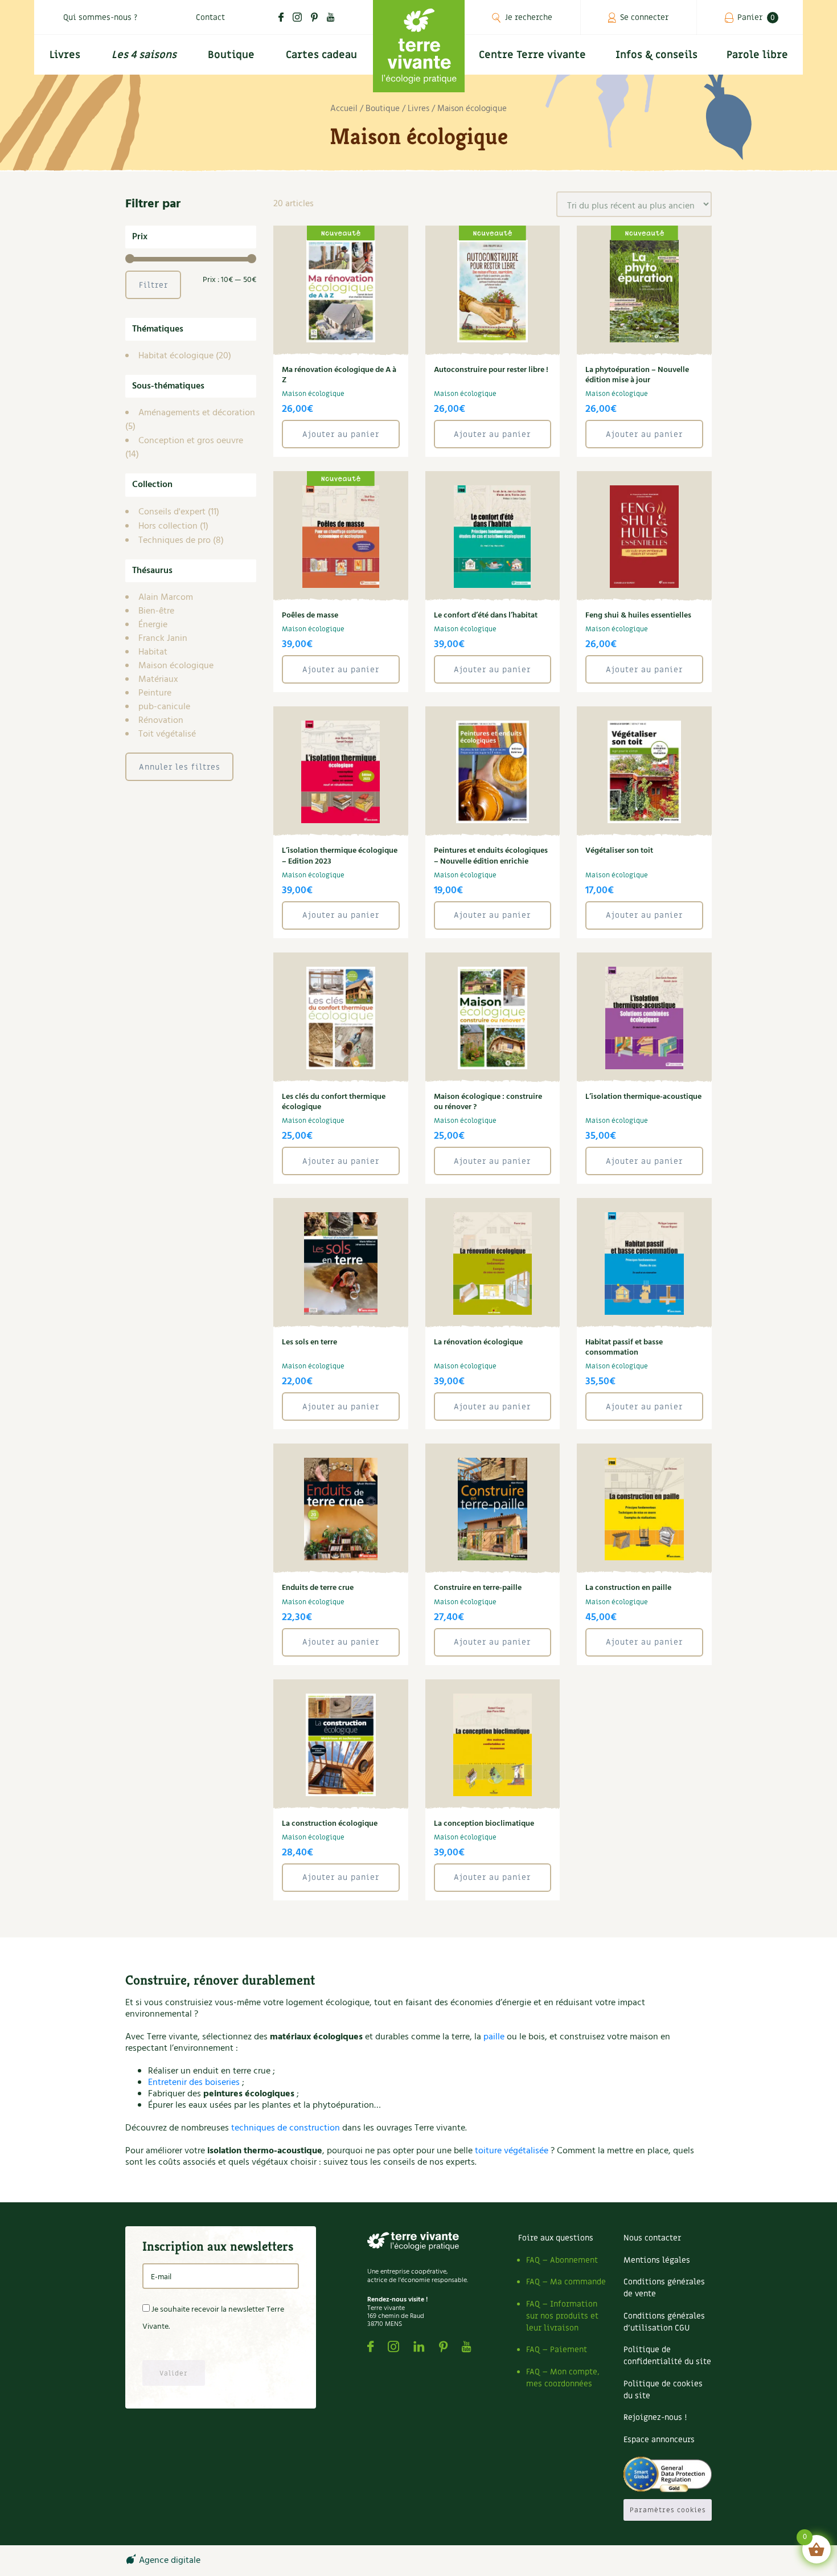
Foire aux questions (556, 2238)
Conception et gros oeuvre (191, 441)
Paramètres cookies (668, 2510)
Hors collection (168, 526)
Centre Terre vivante (532, 55)
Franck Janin (163, 639)
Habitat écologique (176, 356)
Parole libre (757, 55)
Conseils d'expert (172, 512)
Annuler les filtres (180, 767)
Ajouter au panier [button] (341, 434)
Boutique (231, 55)
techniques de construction (286, 2128)
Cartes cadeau (321, 55)
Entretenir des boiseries (194, 2083)
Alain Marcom (166, 598)
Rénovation (161, 721)
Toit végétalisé (167, 734)
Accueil (344, 109)
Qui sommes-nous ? (100, 17)
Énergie (153, 625)
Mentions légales (657, 2260)
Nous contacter (652, 2238)
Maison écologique (176, 666)
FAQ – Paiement (557, 2350)
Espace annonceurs (659, 2440)
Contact (210, 17)
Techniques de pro (175, 541)
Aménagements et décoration (197, 413)
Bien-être (156, 611)
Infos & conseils (657, 55)
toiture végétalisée (512, 2151)
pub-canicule (164, 707)
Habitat (153, 652)
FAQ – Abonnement (562, 2260)
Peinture (155, 693)
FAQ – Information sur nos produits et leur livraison (562, 2316)
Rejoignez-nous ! (655, 2417)
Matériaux (158, 680)
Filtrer (153, 285)
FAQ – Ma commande (566, 2282)
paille (494, 2037)
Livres (65, 55)
